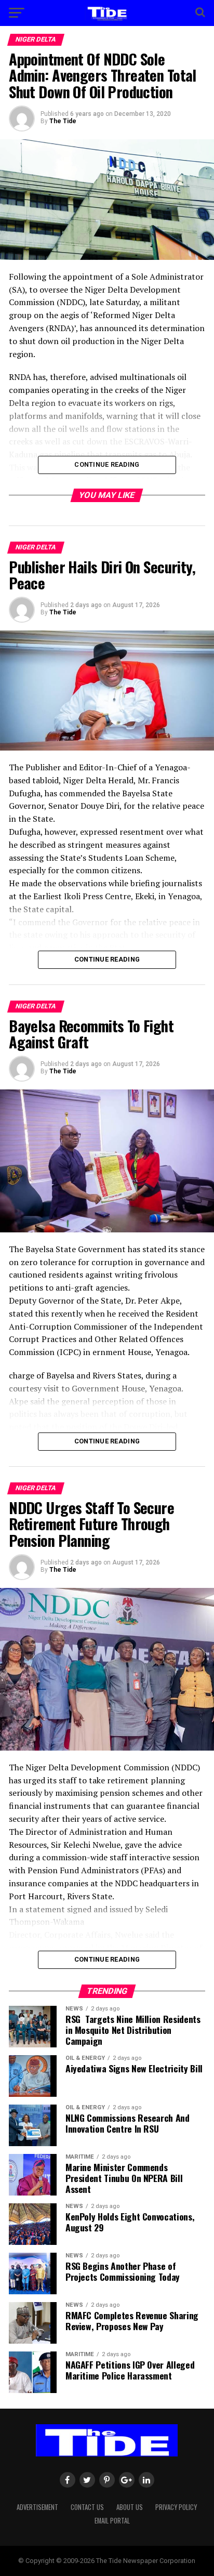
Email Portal (112, 2521)
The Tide (63, 121)
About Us (130, 2507)
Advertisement (37, 2507)
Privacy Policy (176, 2507)
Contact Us (87, 2507)
